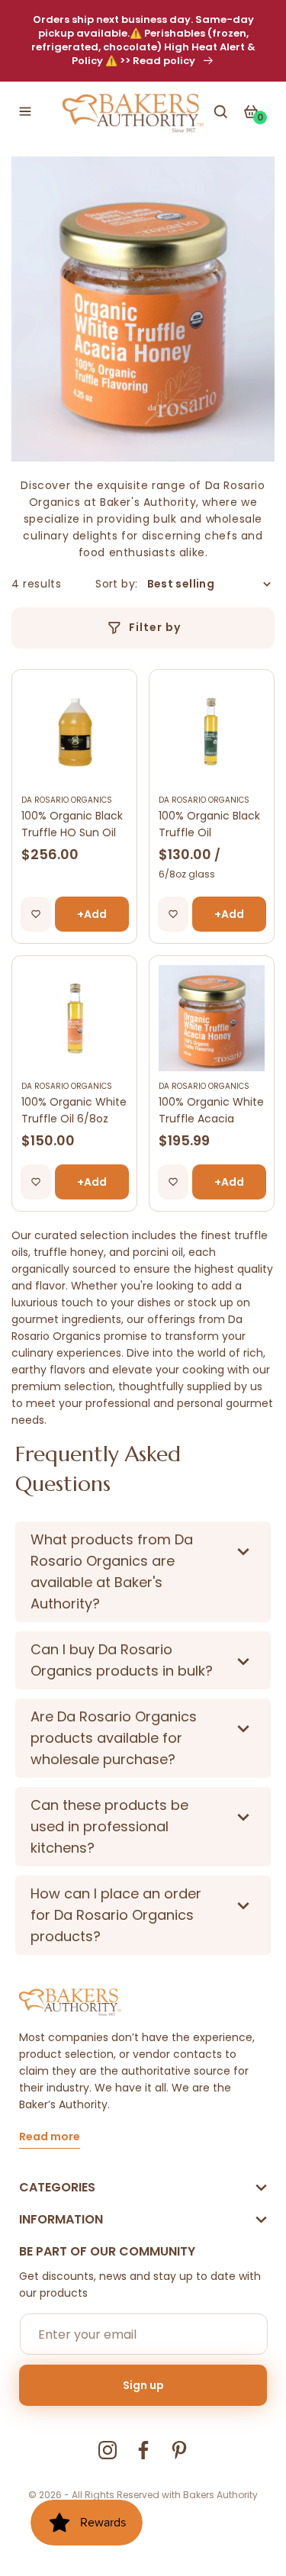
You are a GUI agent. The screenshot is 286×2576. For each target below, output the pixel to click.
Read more (50, 2138)
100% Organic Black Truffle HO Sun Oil (72, 824)
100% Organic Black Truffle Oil (209, 824)
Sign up (143, 2385)
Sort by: (116, 584)
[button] (25, 111)
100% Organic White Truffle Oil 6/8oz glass (74, 1111)
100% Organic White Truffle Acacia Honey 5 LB (211, 1111)
